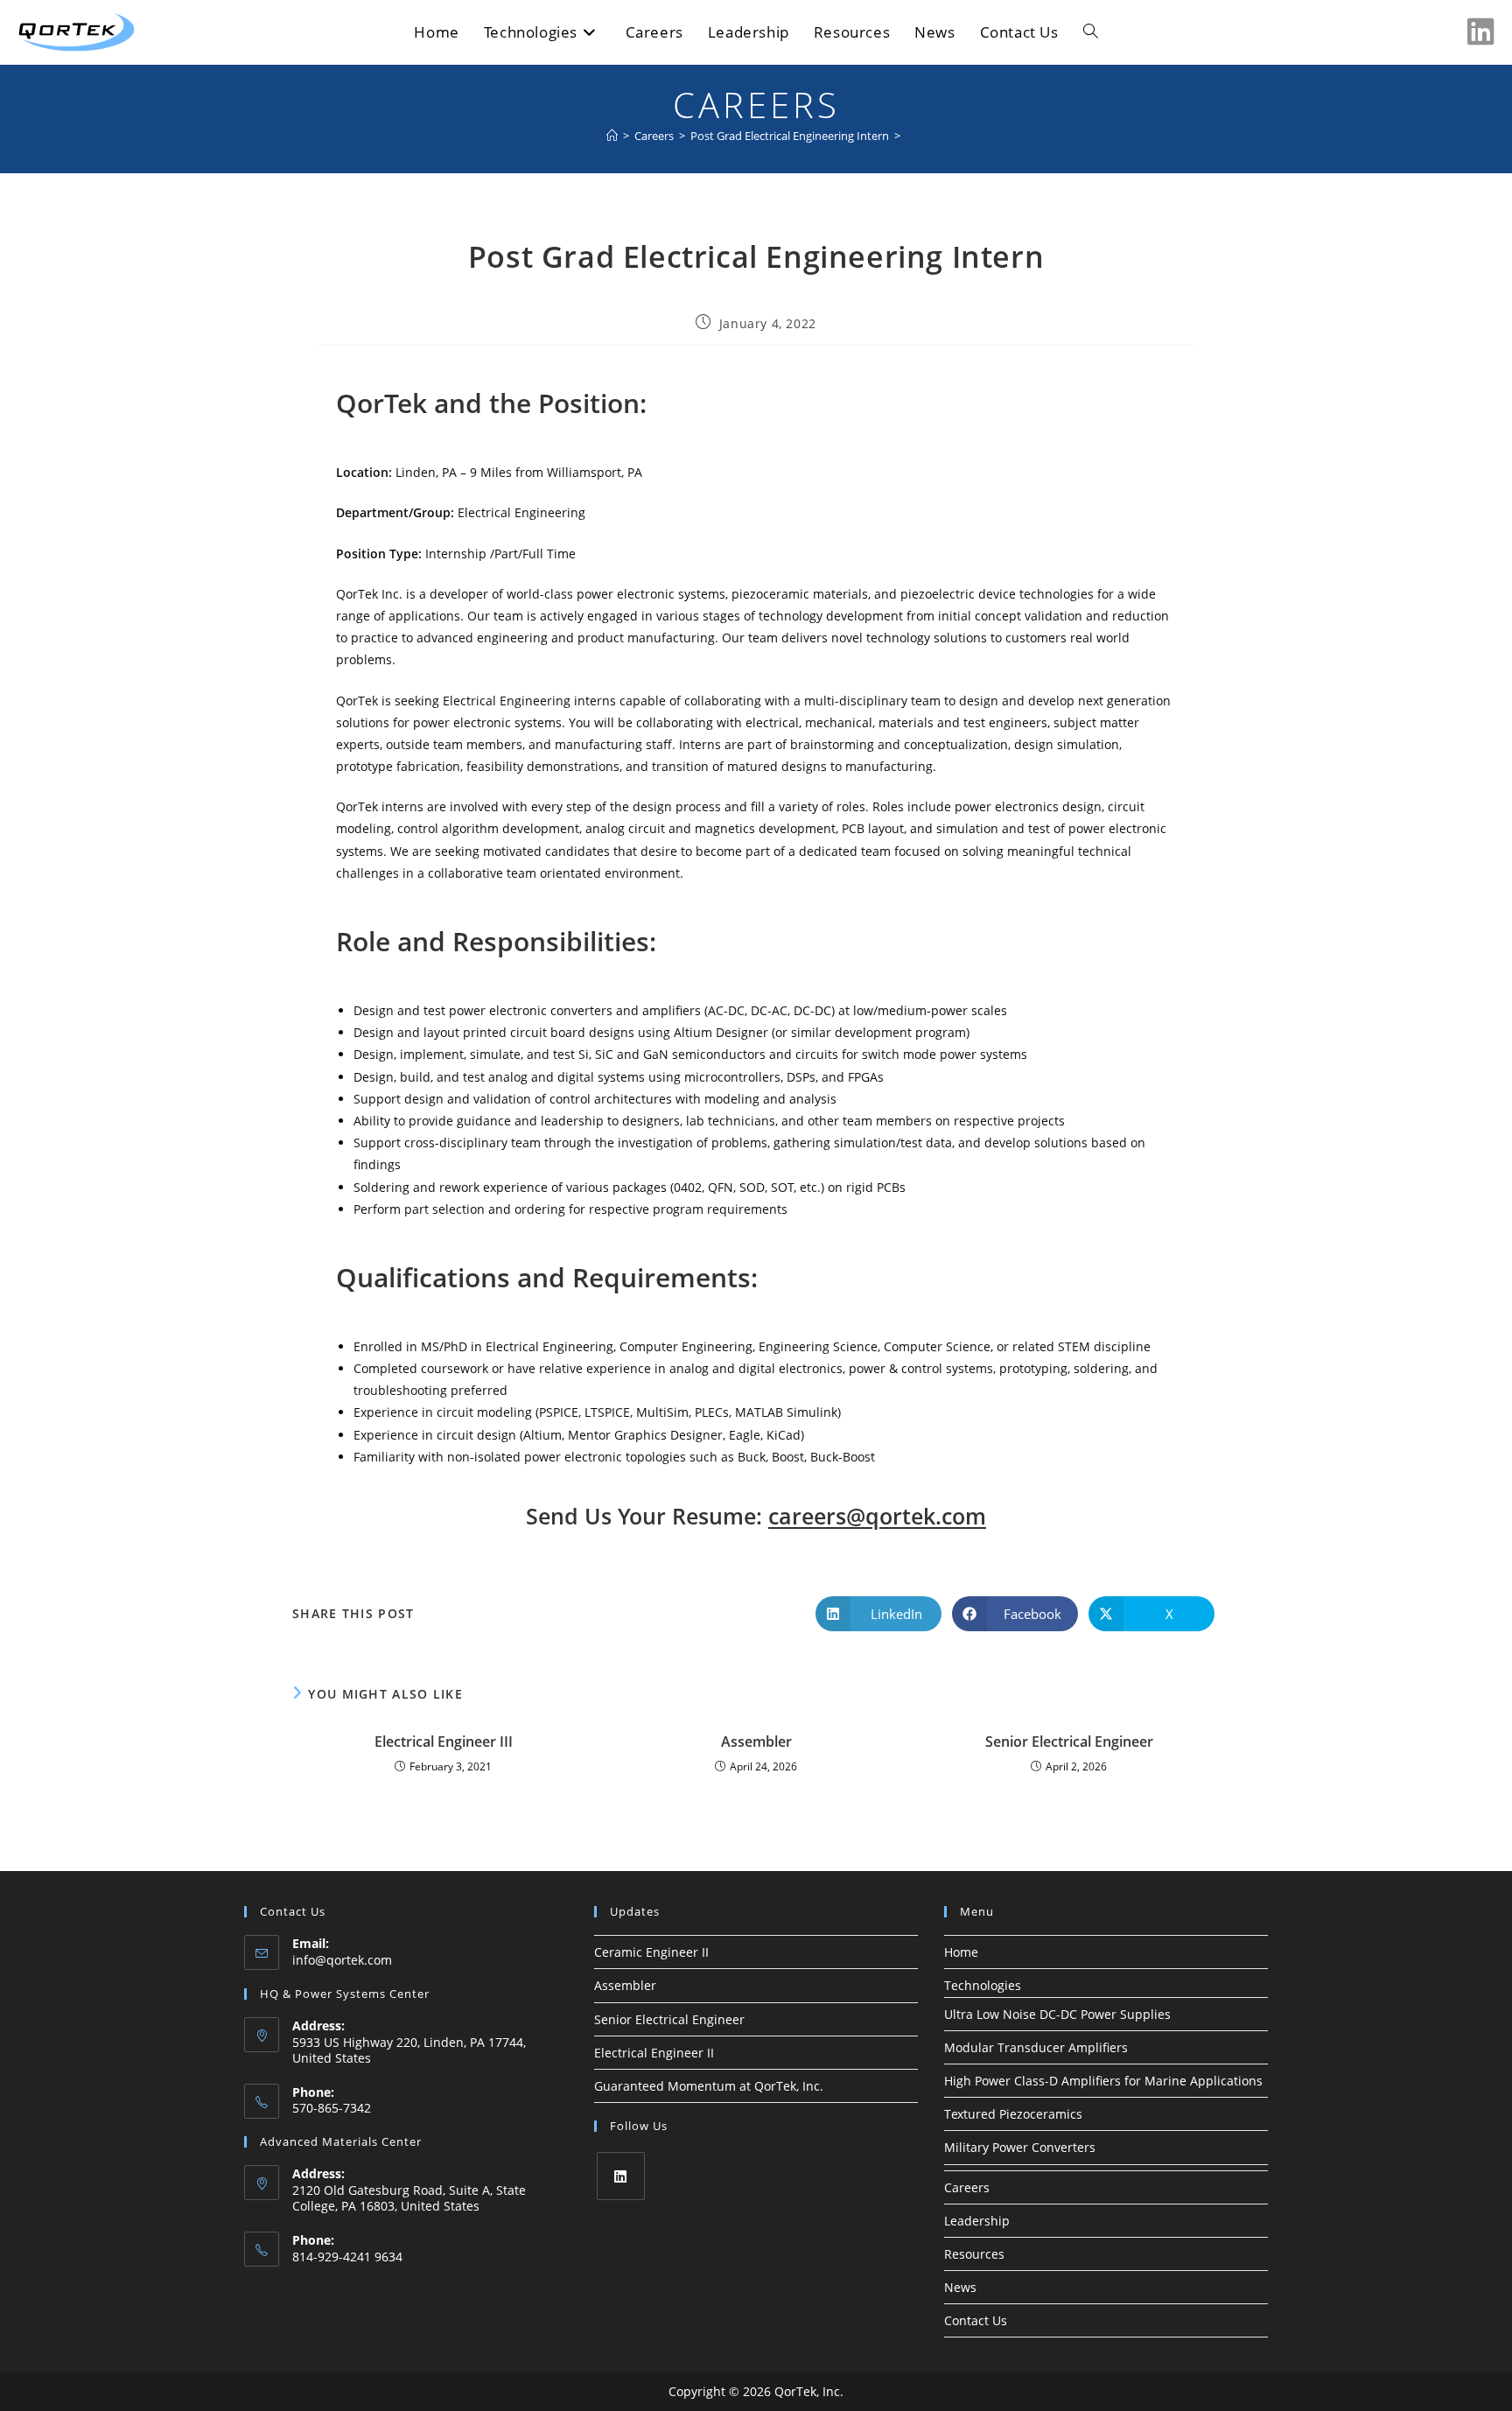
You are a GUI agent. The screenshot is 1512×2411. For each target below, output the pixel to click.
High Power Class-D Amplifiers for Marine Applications (1103, 2081)
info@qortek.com (342, 1960)
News (960, 2287)
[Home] (612, 136)
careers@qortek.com (877, 1516)
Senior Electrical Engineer (1069, 1742)
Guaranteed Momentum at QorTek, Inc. (709, 2086)
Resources (974, 2254)
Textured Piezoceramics (1013, 2114)
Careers (967, 2187)
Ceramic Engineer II (651, 1952)
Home (961, 1952)
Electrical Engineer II (654, 2053)
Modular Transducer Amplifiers (1036, 2047)
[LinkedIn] (621, 2176)
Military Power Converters (1020, 2147)
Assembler (756, 1742)
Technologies (983, 1985)
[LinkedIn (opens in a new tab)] (1481, 32)
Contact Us (976, 2320)
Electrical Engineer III (444, 1742)
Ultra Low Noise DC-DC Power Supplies (1057, 2014)
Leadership (977, 2221)
